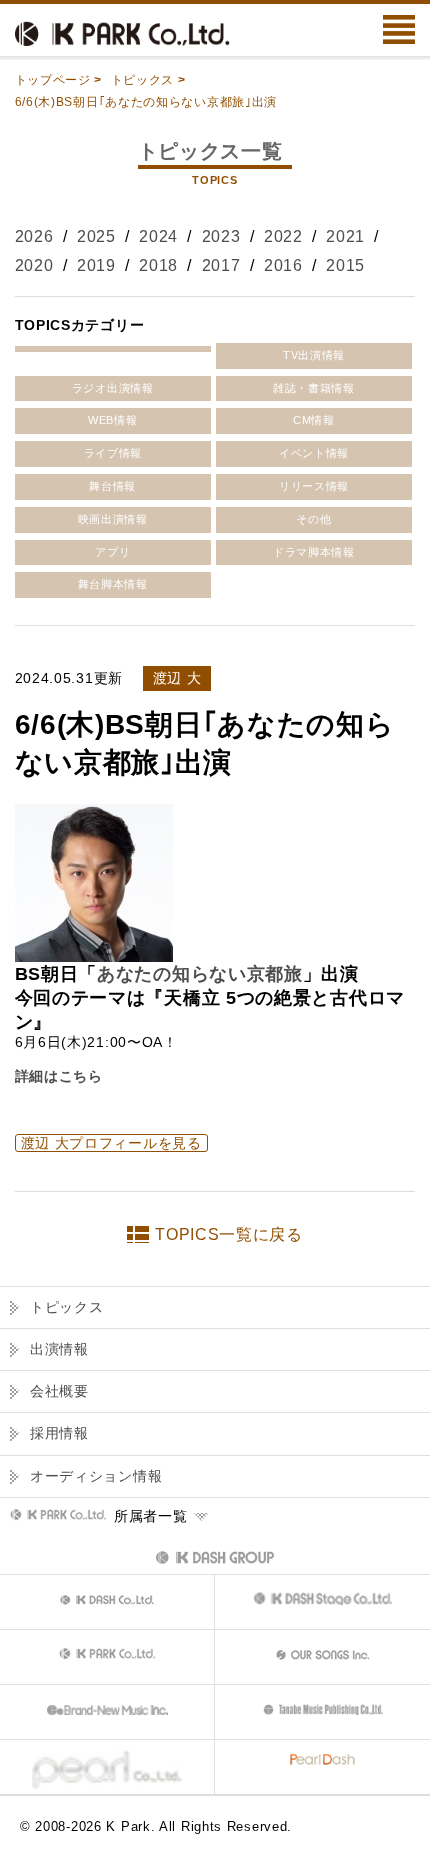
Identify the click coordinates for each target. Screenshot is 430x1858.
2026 (34, 236)
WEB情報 (113, 420)
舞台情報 (112, 486)
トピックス (143, 80)
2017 (221, 265)
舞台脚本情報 (113, 584)
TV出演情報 (314, 355)
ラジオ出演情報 (113, 388)
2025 (96, 236)
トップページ (53, 80)
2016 (283, 265)
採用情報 (59, 1433)
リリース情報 (314, 486)
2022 (283, 236)
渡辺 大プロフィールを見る (111, 1143)
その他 (313, 519)
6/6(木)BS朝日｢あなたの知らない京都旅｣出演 (146, 102)
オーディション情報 (96, 1476)
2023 (221, 236)
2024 (158, 236)
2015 (345, 265)
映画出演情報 (113, 519)
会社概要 (59, 1391)
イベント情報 (314, 453)
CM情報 (314, 420)
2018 (158, 265)
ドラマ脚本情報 (314, 552)
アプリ (112, 552)
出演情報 (59, 1349)
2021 (345, 236)
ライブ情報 (113, 453)
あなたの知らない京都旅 (200, 974)
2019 (96, 265)
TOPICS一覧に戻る (229, 1234)
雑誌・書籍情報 (314, 388)
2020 (34, 265)
